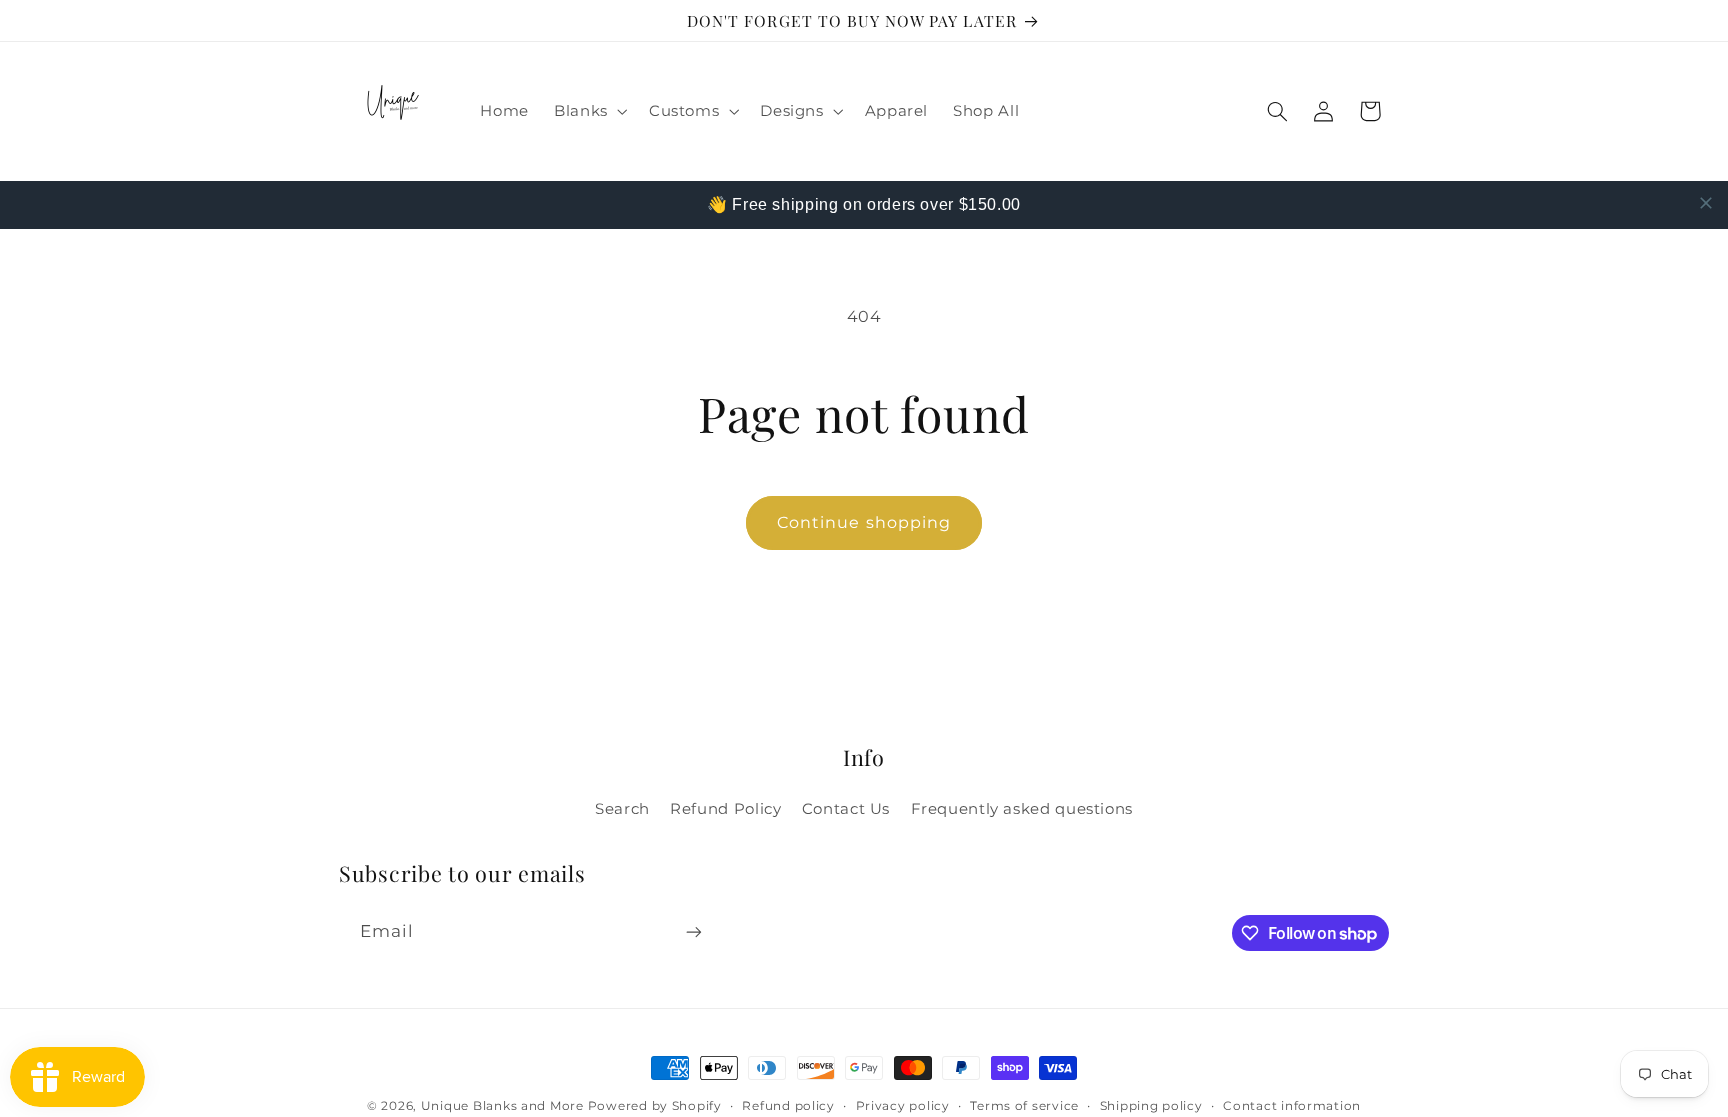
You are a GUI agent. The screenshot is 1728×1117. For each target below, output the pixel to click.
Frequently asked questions (1022, 809)
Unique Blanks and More (502, 1106)
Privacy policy (903, 1106)
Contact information (1292, 1106)
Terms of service (1024, 1106)
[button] (589, 112)
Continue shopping (864, 522)
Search (622, 809)
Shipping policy (1151, 1106)
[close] (1706, 203)
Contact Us (846, 809)
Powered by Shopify (655, 1106)
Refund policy (788, 1106)
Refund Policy (725, 809)
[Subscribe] (694, 931)
